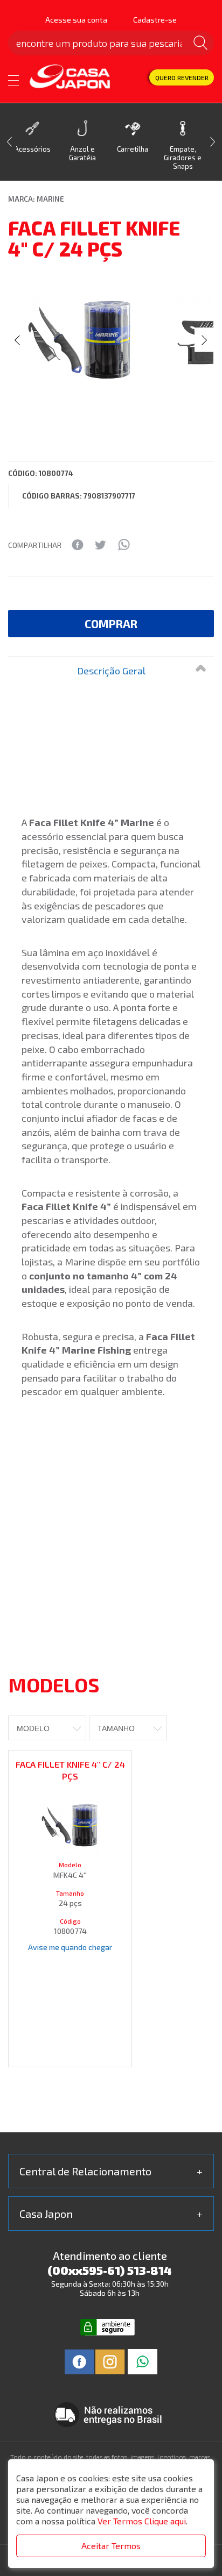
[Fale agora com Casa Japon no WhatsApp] (143, 2361)
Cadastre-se (155, 20)
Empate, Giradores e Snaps (183, 158)
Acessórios (32, 149)
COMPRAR (111, 624)
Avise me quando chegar (70, 1947)
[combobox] (47, 1728)
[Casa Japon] (70, 77)
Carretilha (133, 149)
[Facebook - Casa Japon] (79, 2361)
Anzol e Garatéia (82, 153)
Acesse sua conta (76, 20)
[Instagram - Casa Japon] (110, 2361)
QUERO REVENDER (182, 77)
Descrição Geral (111, 671)
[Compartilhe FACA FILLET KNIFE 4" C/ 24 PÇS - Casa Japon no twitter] (100, 545)
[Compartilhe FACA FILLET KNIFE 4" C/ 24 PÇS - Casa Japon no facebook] (77, 545)
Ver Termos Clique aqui (142, 2521)
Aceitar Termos (111, 2546)
